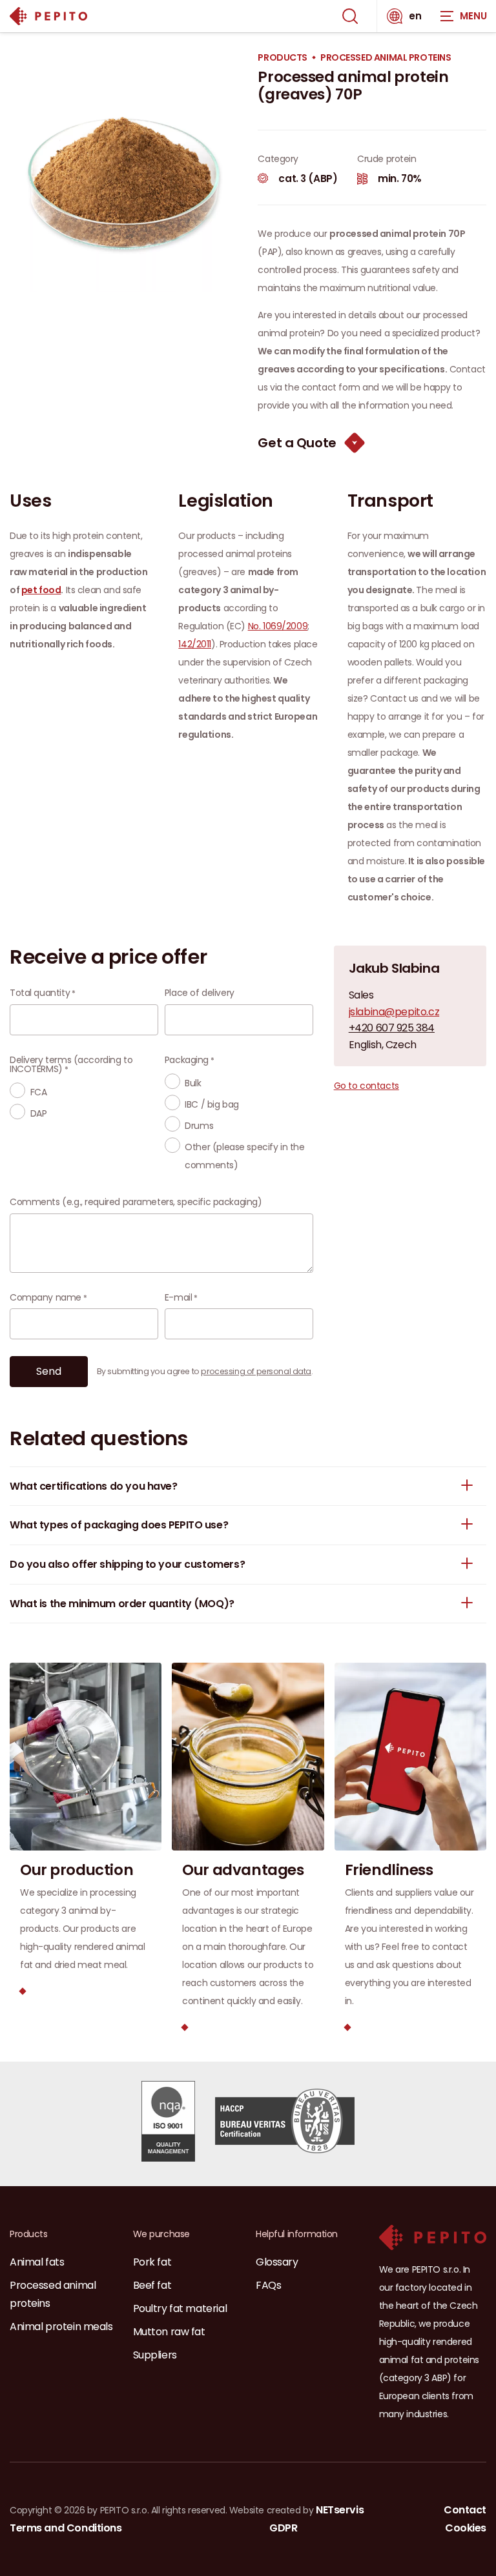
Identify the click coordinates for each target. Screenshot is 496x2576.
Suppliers (155, 2355)
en (415, 16)
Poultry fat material (180, 2308)
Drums (199, 1126)
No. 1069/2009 (278, 626)
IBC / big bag (212, 1104)
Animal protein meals (61, 2327)
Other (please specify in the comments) (244, 1156)
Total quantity (40, 993)
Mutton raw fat (169, 2332)
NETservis (340, 2510)
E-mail (178, 1297)
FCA (39, 1092)
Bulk (193, 1083)
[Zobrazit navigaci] (464, 16)
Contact (465, 2510)
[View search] (350, 16)
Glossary (277, 2262)
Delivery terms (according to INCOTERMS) (71, 1064)
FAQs (268, 2285)
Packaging (187, 1060)
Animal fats (37, 2262)
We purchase (161, 2234)
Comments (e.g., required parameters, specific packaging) (136, 1202)
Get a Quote (297, 443)
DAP (39, 1113)
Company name (46, 1297)
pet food (41, 590)
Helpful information (297, 2234)
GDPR (283, 2528)
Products (283, 58)
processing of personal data (256, 1371)
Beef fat (152, 2285)
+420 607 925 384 (392, 1028)
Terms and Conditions (66, 2528)
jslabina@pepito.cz (394, 1012)
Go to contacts (367, 1086)
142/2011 (195, 644)
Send (49, 1371)
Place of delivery (200, 993)
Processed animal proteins (386, 58)
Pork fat (152, 2262)
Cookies (466, 2528)
